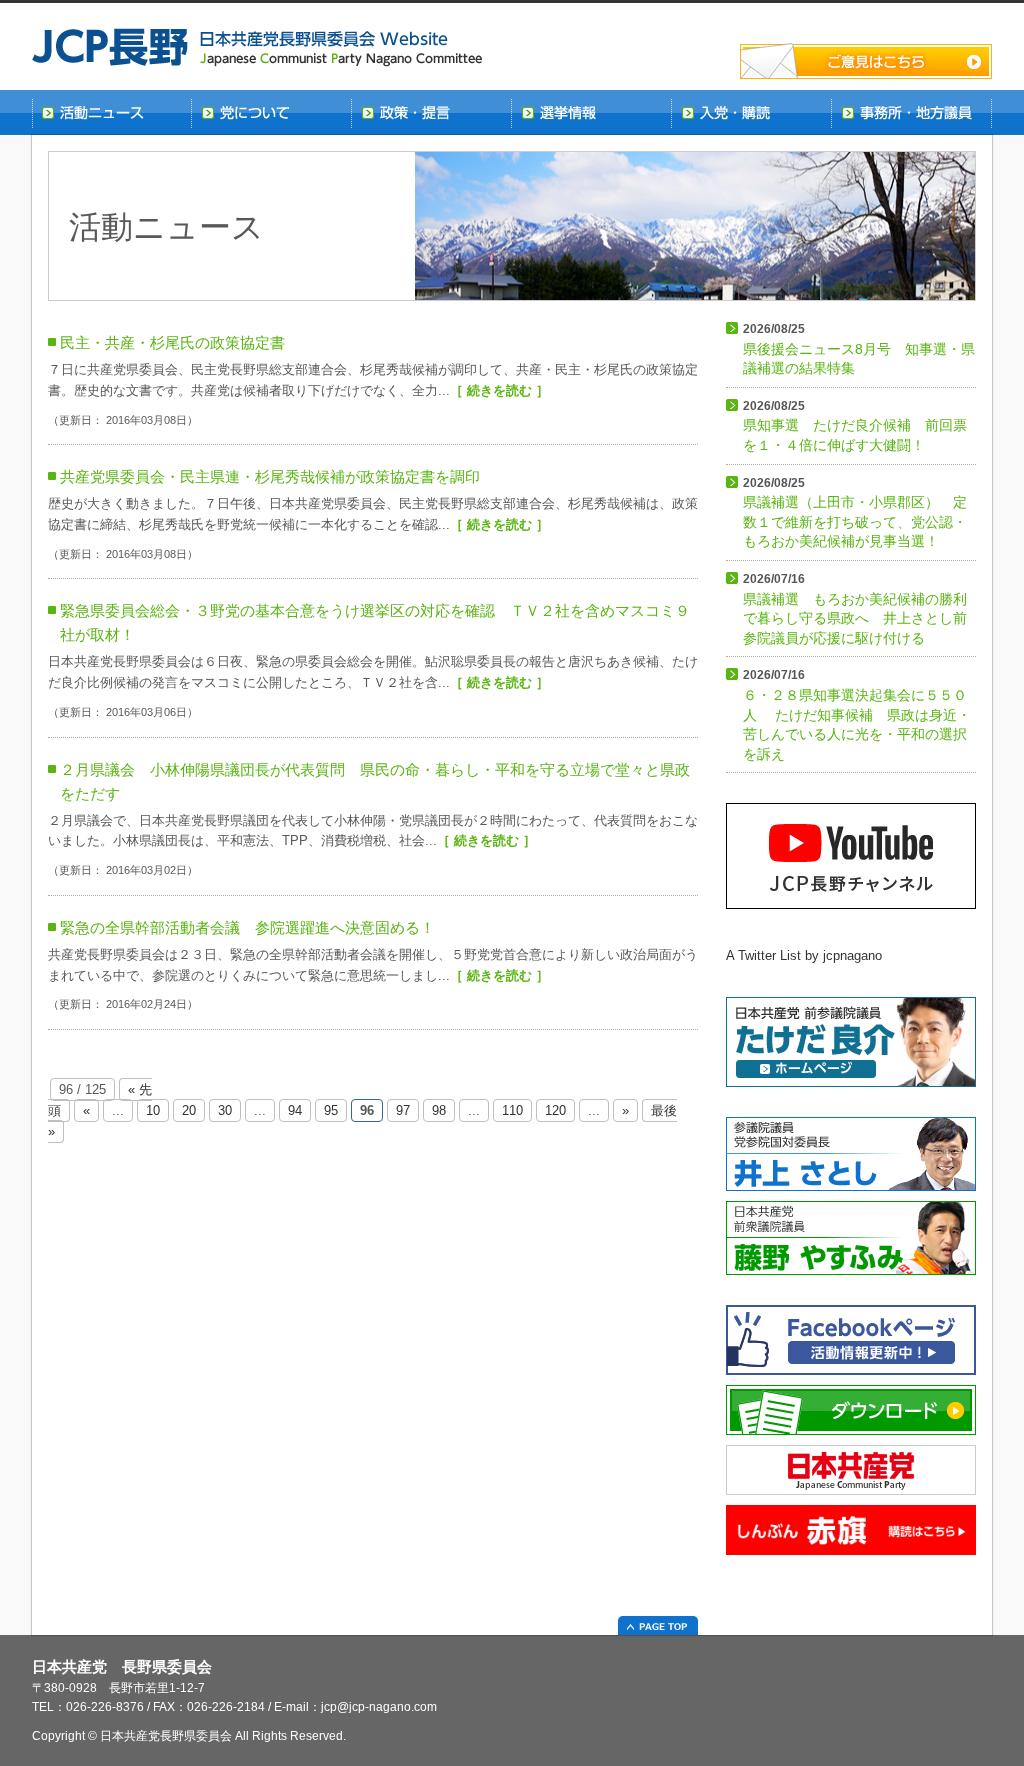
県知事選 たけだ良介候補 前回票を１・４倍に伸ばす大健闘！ (855, 426)
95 (331, 1110)
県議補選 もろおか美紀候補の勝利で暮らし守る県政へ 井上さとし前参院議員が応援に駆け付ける (855, 609)
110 (512, 1110)
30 (225, 1110)
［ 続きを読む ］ (499, 390)
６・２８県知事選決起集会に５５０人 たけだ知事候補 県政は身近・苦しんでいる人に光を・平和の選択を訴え (857, 714)
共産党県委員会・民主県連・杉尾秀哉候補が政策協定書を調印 (270, 476)
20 (189, 1110)
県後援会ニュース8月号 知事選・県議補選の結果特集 (859, 349)
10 (153, 1110)
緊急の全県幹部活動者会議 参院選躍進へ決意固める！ (247, 927)
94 (295, 1110)
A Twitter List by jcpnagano (804, 955)
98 (439, 1110)
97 (403, 1110)
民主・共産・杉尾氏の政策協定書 (172, 342)
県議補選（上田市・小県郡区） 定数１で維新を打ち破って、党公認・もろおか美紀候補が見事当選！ (855, 513)
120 (555, 1110)
